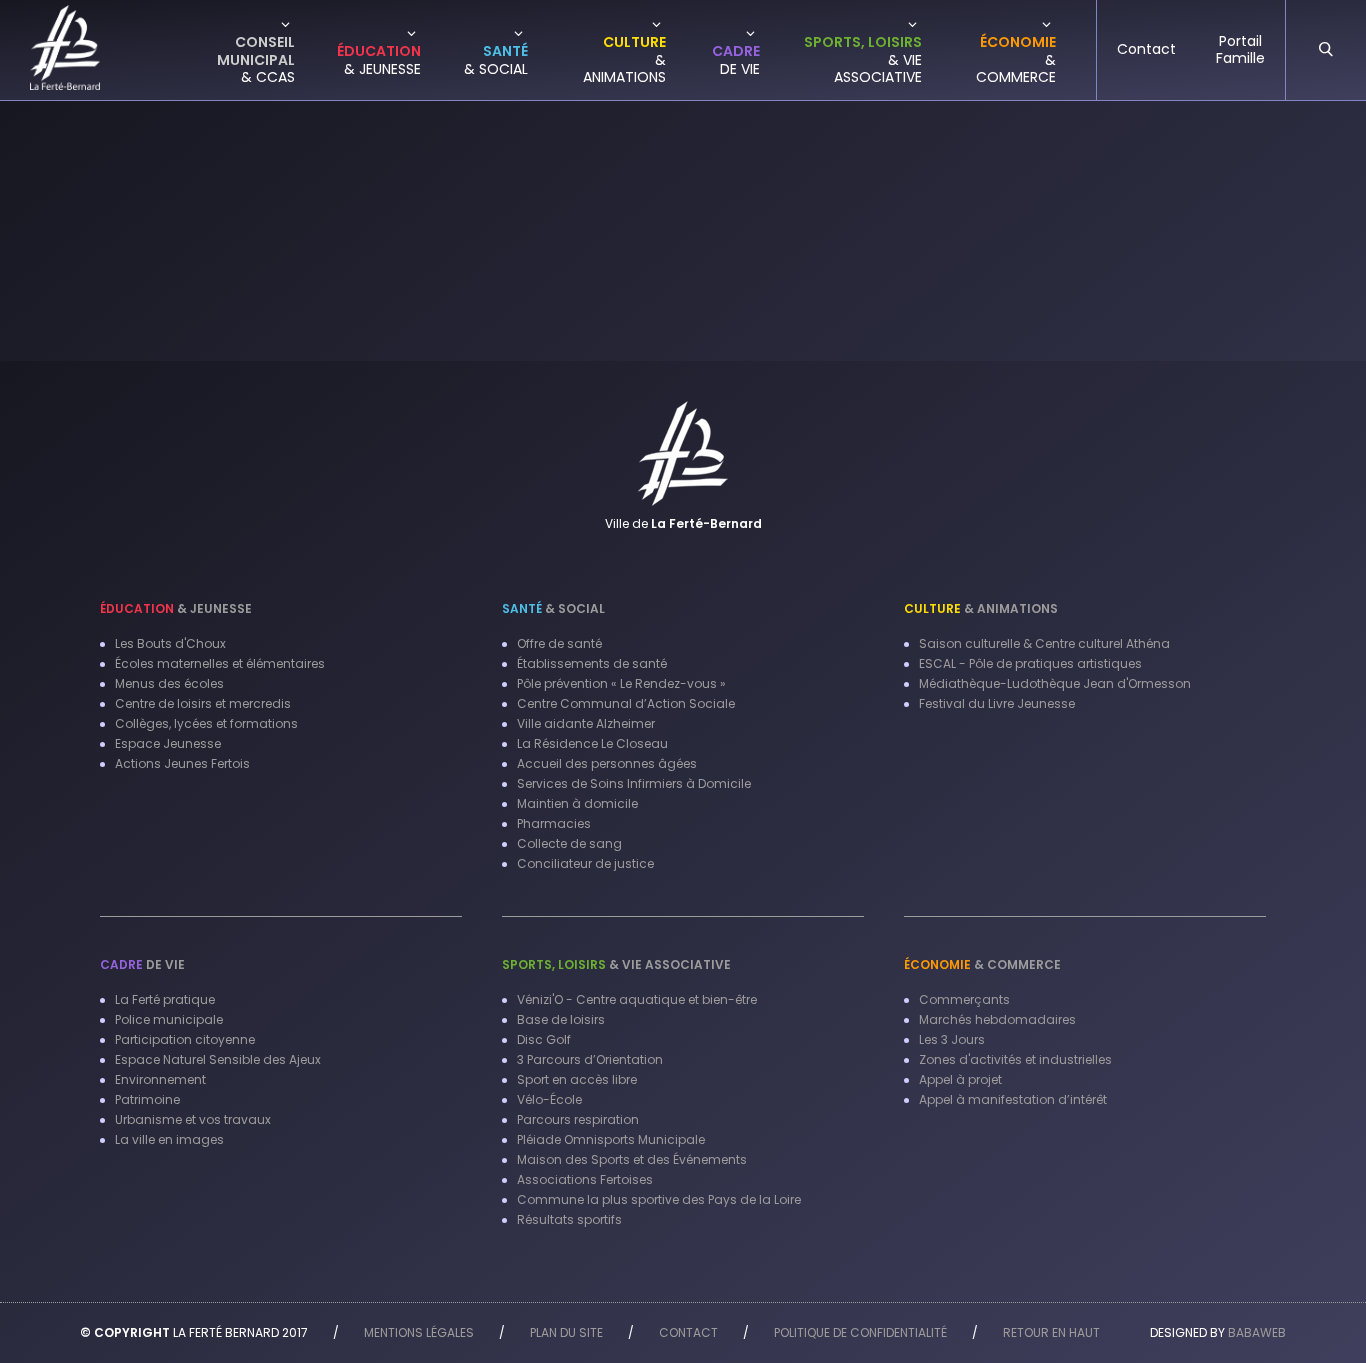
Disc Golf (544, 1039)
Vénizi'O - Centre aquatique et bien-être (637, 999)
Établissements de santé (592, 663)
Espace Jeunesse (168, 743)
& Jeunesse (176, 608)
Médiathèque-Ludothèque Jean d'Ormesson (1055, 683)
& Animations (981, 608)
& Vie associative (616, 964)
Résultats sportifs (569, 1219)
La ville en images (169, 1139)
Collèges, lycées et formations (206, 723)
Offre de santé (559, 643)
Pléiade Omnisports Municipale (611, 1139)
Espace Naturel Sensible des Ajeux (218, 1059)
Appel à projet (960, 1079)
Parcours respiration (578, 1119)
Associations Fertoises (585, 1179)
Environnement (160, 1079)
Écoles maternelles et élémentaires (220, 663)
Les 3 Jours (952, 1039)
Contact (688, 1332)
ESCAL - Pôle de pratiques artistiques (1030, 663)
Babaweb (1257, 1332)
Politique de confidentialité (860, 1332)
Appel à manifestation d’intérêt (1013, 1099)
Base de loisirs (561, 1019)
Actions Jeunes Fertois (182, 763)
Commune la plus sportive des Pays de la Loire (659, 1199)
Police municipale (169, 1019)
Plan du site (566, 1332)
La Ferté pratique (165, 999)
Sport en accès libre (577, 1079)
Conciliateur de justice (585, 863)
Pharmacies (554, 823)
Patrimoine (147, 1099)
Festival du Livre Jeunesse (997, 703)
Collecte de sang (569, 843)
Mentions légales (419, 1332)
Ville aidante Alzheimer (586, 723)
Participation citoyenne (185, 1039)
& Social (553, 608)
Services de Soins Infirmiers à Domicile (634, 783)
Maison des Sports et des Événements (632, 1159)
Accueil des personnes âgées (607, 763)
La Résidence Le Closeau (592, 743)
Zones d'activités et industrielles (1015, 1059)
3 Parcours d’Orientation (590, 1059)
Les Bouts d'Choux (170, 643)
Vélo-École (549, 1099)
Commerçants (964, 999)
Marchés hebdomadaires (997, 1019)
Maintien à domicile (577, 803)
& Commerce (982, 964)
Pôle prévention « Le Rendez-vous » (621, 683)
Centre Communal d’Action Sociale (626, 703)
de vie (142, 964)
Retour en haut (1051, 1332)
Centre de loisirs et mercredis (203, 703)
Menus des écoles (169, 683)
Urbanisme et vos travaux (193, 1119)
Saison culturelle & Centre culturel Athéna (1044, 643)
